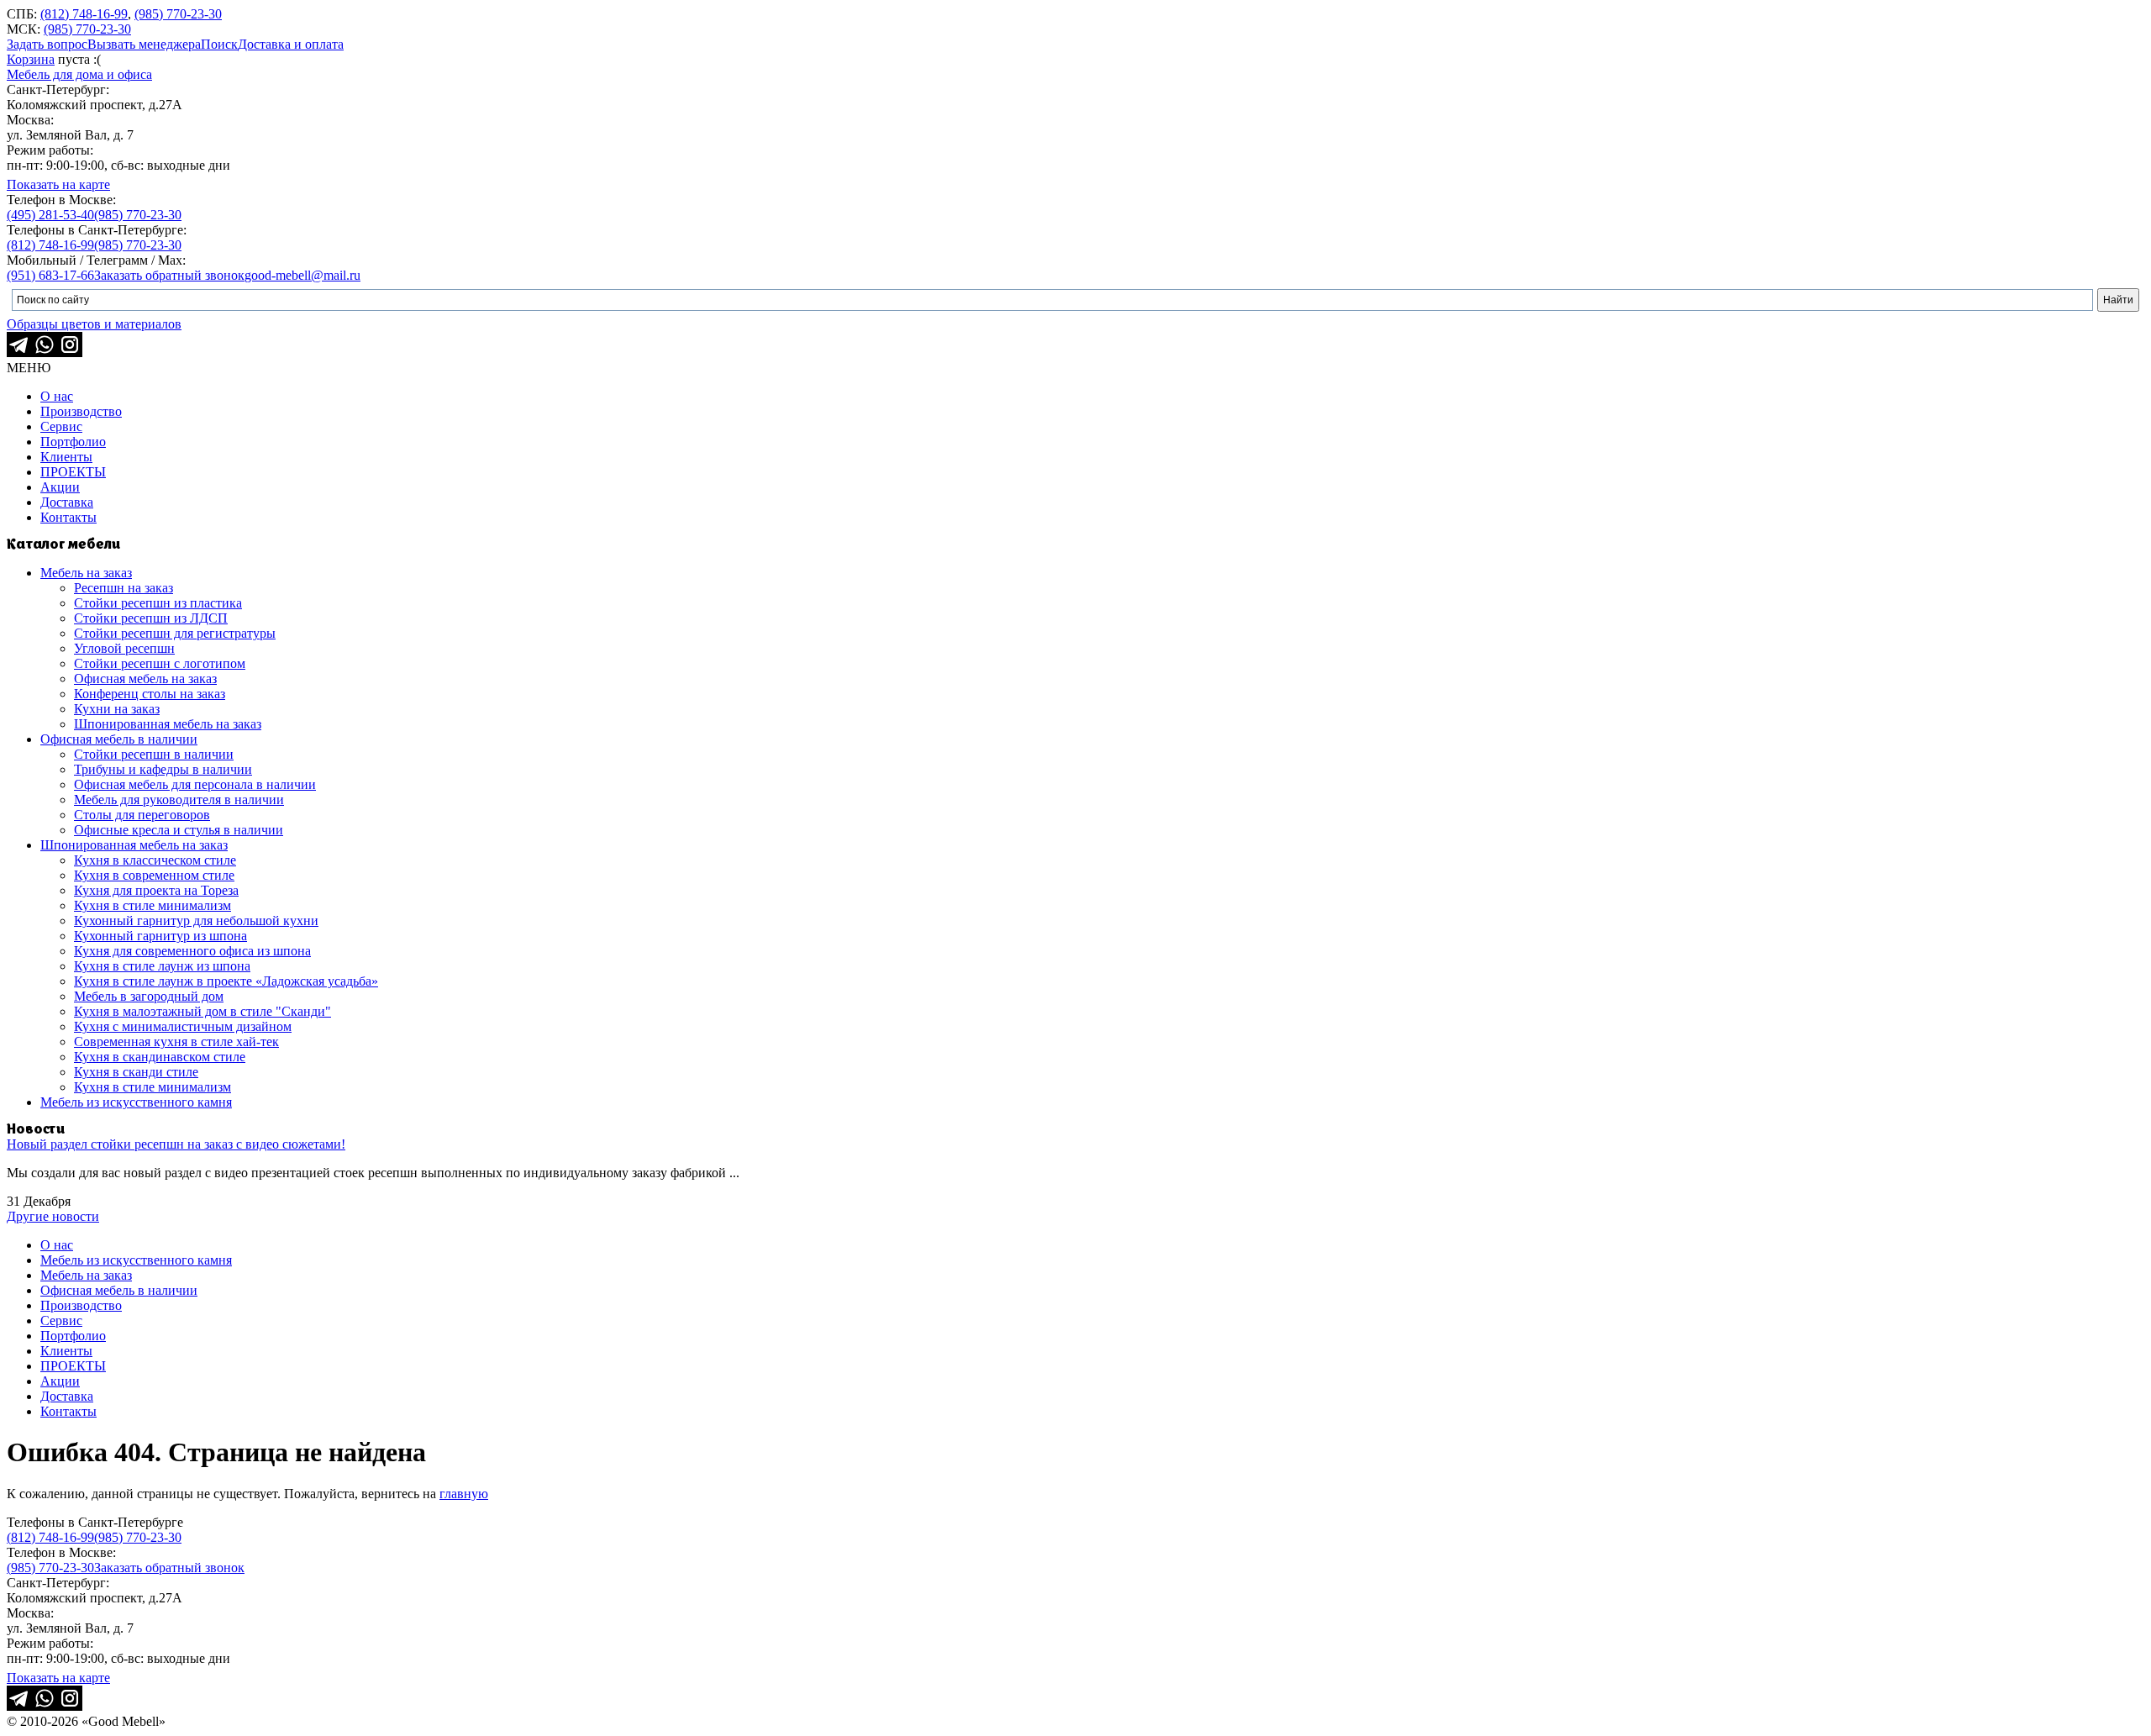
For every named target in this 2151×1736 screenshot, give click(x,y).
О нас (57, 396)
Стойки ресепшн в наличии (154, 754)
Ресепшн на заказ (124, 588)
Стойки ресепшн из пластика (158, 603)
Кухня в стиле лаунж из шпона (162, 966)
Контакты (68, 517)
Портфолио (73, 442)
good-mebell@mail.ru (302, 275)
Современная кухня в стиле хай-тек (176, 1042)
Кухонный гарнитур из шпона (160, 936)
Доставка (67, 502)
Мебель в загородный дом (149, 996)
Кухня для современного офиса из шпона (192, 951)
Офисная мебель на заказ (145, 679)
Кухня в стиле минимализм (153, 905)
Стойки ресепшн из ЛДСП (151, 618)
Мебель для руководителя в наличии (179, 800)
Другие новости (53, 1216)
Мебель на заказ (86, 573)
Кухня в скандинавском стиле (160, 1057)
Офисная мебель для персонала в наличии (195, 784)
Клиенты (66, 457)
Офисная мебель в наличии (119, 739)
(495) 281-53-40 (50, 215)
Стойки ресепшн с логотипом (160, 663)
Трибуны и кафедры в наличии (163, 769)
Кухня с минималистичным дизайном (183, 1026)
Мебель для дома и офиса (79, 74)
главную (464, 1494)
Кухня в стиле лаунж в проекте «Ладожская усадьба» (226, 981)
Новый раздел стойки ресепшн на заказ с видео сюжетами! (176, 1144)
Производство (81, 411)
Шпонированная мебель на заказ (168, 724)
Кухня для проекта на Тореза (156, 890)
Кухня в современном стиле (154, 875)
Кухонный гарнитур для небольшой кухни (196, 921)
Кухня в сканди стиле (136, 1072)
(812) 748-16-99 (84, 14)
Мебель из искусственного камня (136, 1102)
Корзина (31, 59)
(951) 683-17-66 (50, 275)
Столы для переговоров (142, 815)
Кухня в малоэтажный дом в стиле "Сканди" (202, 1011)
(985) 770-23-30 (178, 14)
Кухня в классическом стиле (155, 860)
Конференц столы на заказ (150, 694)
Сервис (61, 426)
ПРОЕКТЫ (73, 472)
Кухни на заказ (117, 709)
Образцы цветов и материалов (94, 324)
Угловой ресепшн (124, 648)
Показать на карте (58, 184)
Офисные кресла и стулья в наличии (179, 830)
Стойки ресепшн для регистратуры (175, 633)
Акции (60, 487)
